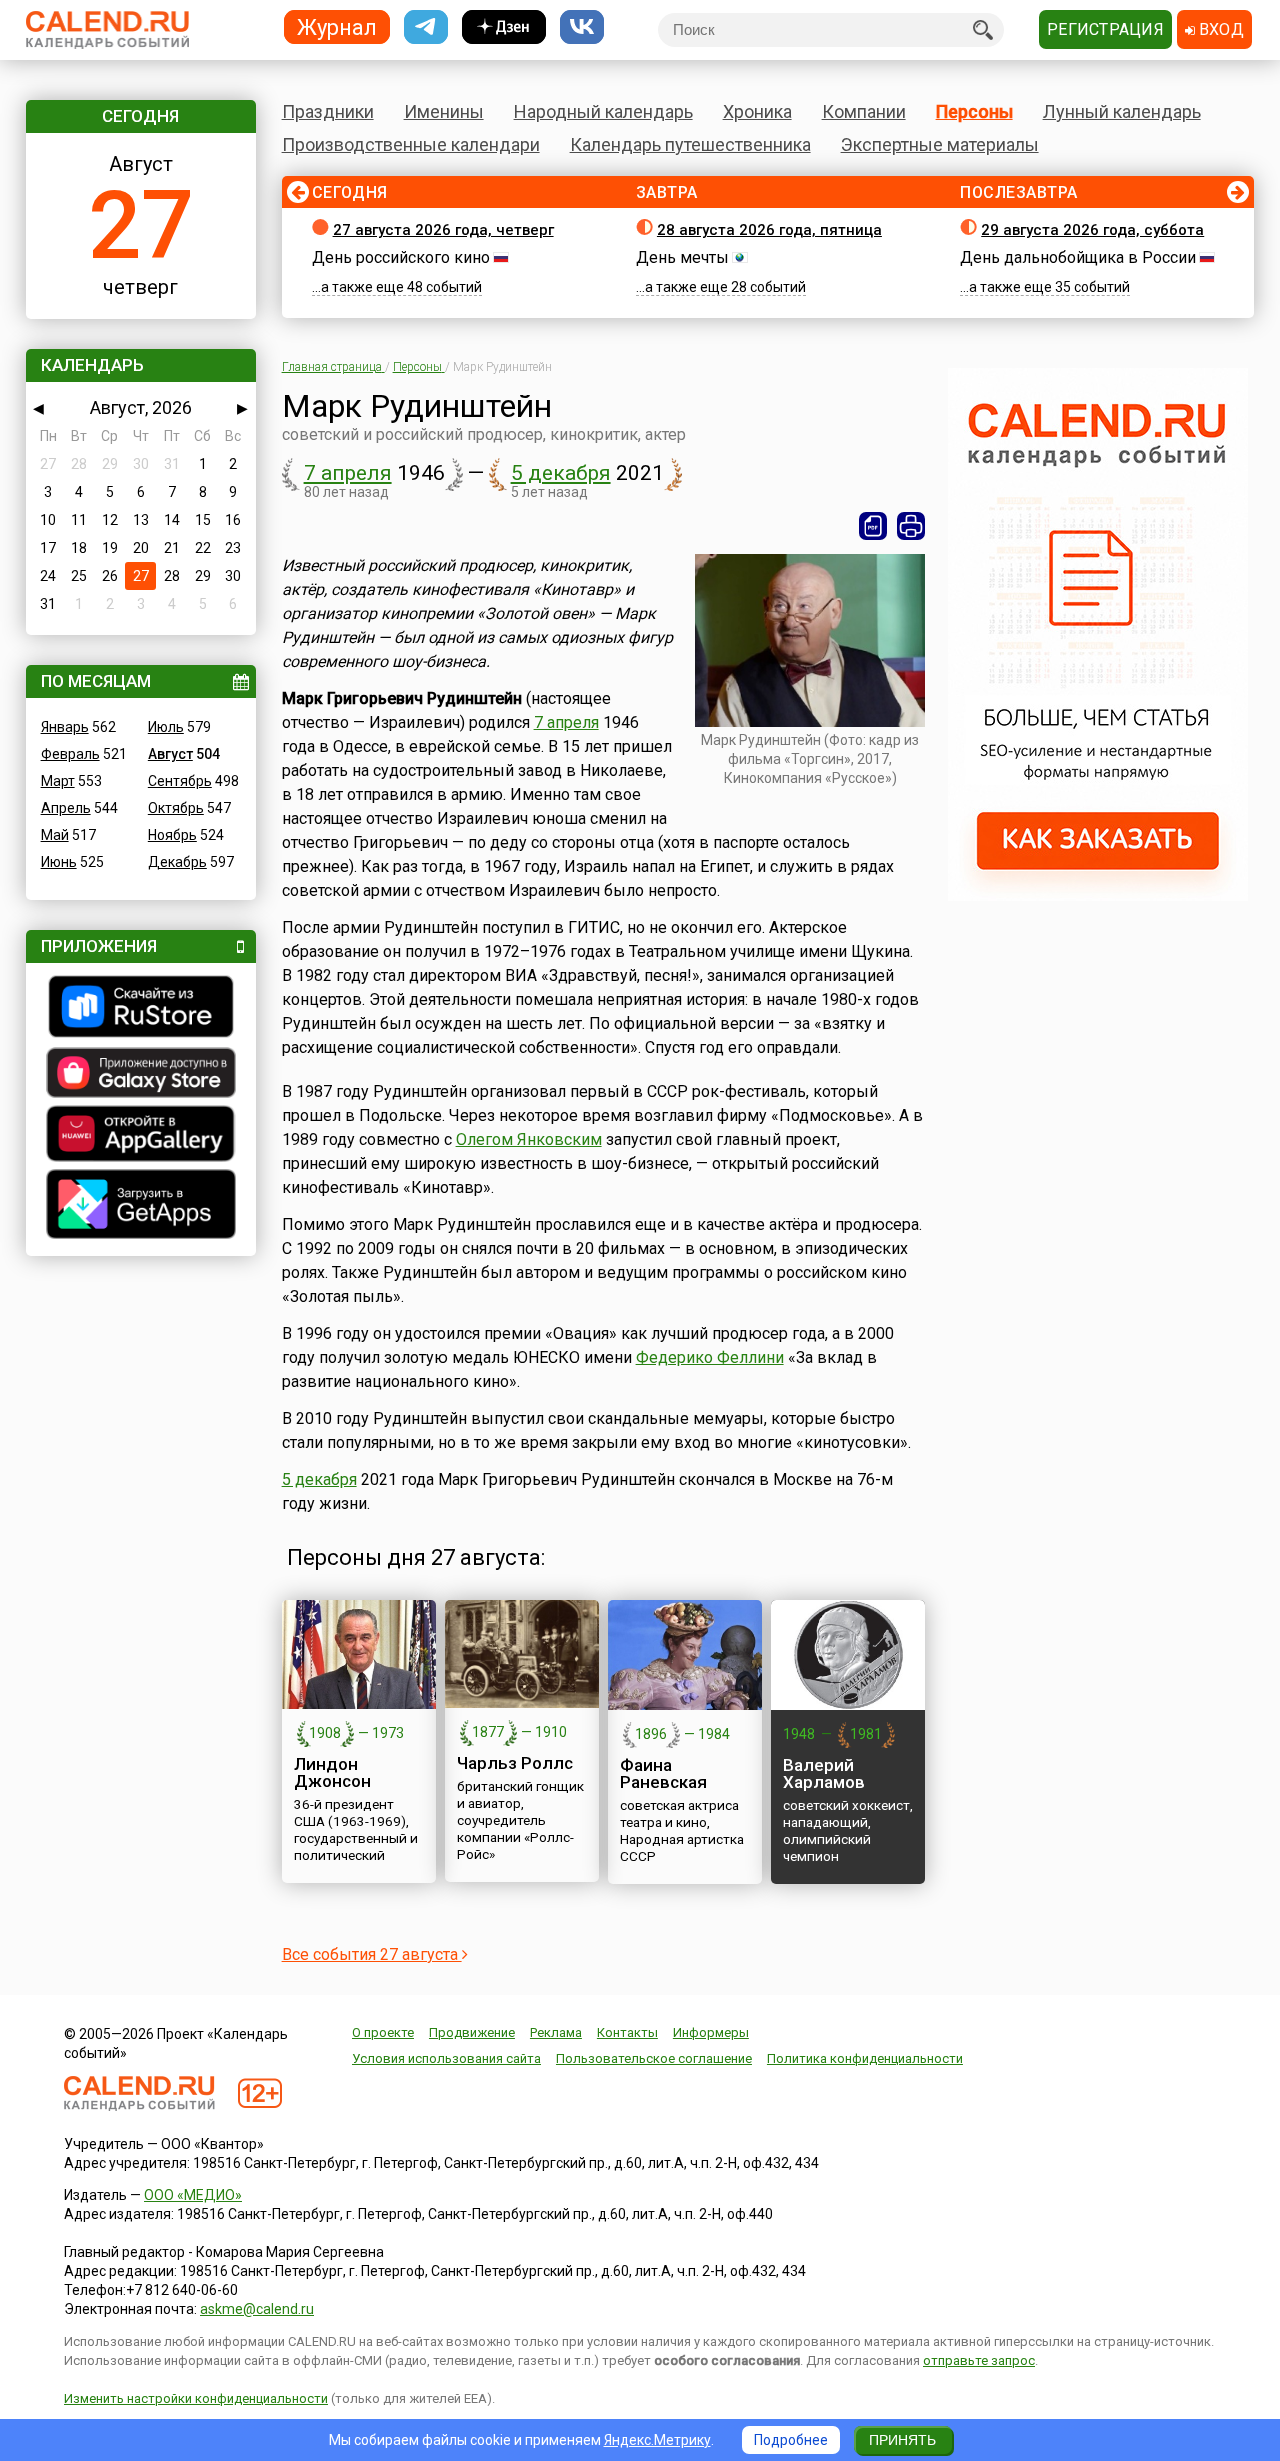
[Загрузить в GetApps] (141, 1206)
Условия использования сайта (446, 2058)
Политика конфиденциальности (865, 2058)
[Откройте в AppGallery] (141, 1136)
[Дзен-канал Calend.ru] (504, 27)
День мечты (682, 257)
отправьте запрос (979, 2360)
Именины (444, 111)
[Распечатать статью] (911, 526)
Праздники (328, 111)
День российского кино (401, 257)
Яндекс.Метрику (657, 2440)
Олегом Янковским (529, 1139)
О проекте (383, 2032)
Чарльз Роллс (515, 1763)
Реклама (556, 2032)
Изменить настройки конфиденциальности (196, 2398)
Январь (65, 727)
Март (58, 781)
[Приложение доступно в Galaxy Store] (141, 1075)
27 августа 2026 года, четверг (443, 230)
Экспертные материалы (940, 144)
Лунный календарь (1122, 111)
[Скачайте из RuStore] (141, 1009)
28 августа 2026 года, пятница (769, 230)
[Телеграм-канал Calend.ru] (426, 27)
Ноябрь (172, 835)
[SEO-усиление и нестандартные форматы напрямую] (1098, 896)
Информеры (711, 2032)
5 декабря (561, 473)
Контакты (627, 2032)
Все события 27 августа (372, 1954)
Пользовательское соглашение (654, 2058)
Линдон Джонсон (332, 1772)
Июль (166, 727)
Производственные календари (411, 144)
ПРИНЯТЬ (902, 2440)
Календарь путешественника (690, 144)
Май (55, 835)
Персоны (974, 111)
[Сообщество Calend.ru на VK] (582, 27)
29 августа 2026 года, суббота (1092, 230)
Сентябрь (180, 781)
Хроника (757, 111)
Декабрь (177, 862)
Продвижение (472, 2032)
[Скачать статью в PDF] (873, 526)
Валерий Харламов (824, 1773)
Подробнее (791, 2440)
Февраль (70, 754)
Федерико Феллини (710, 1357)
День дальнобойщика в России (1078, 257)
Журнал (337, 26)
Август (170, 754)
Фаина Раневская (663, 1773)
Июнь (59, 862)
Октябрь (176, 808)
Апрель (66, 808)
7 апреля (348, 473)
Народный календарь (603, 111)
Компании (864, 111)
